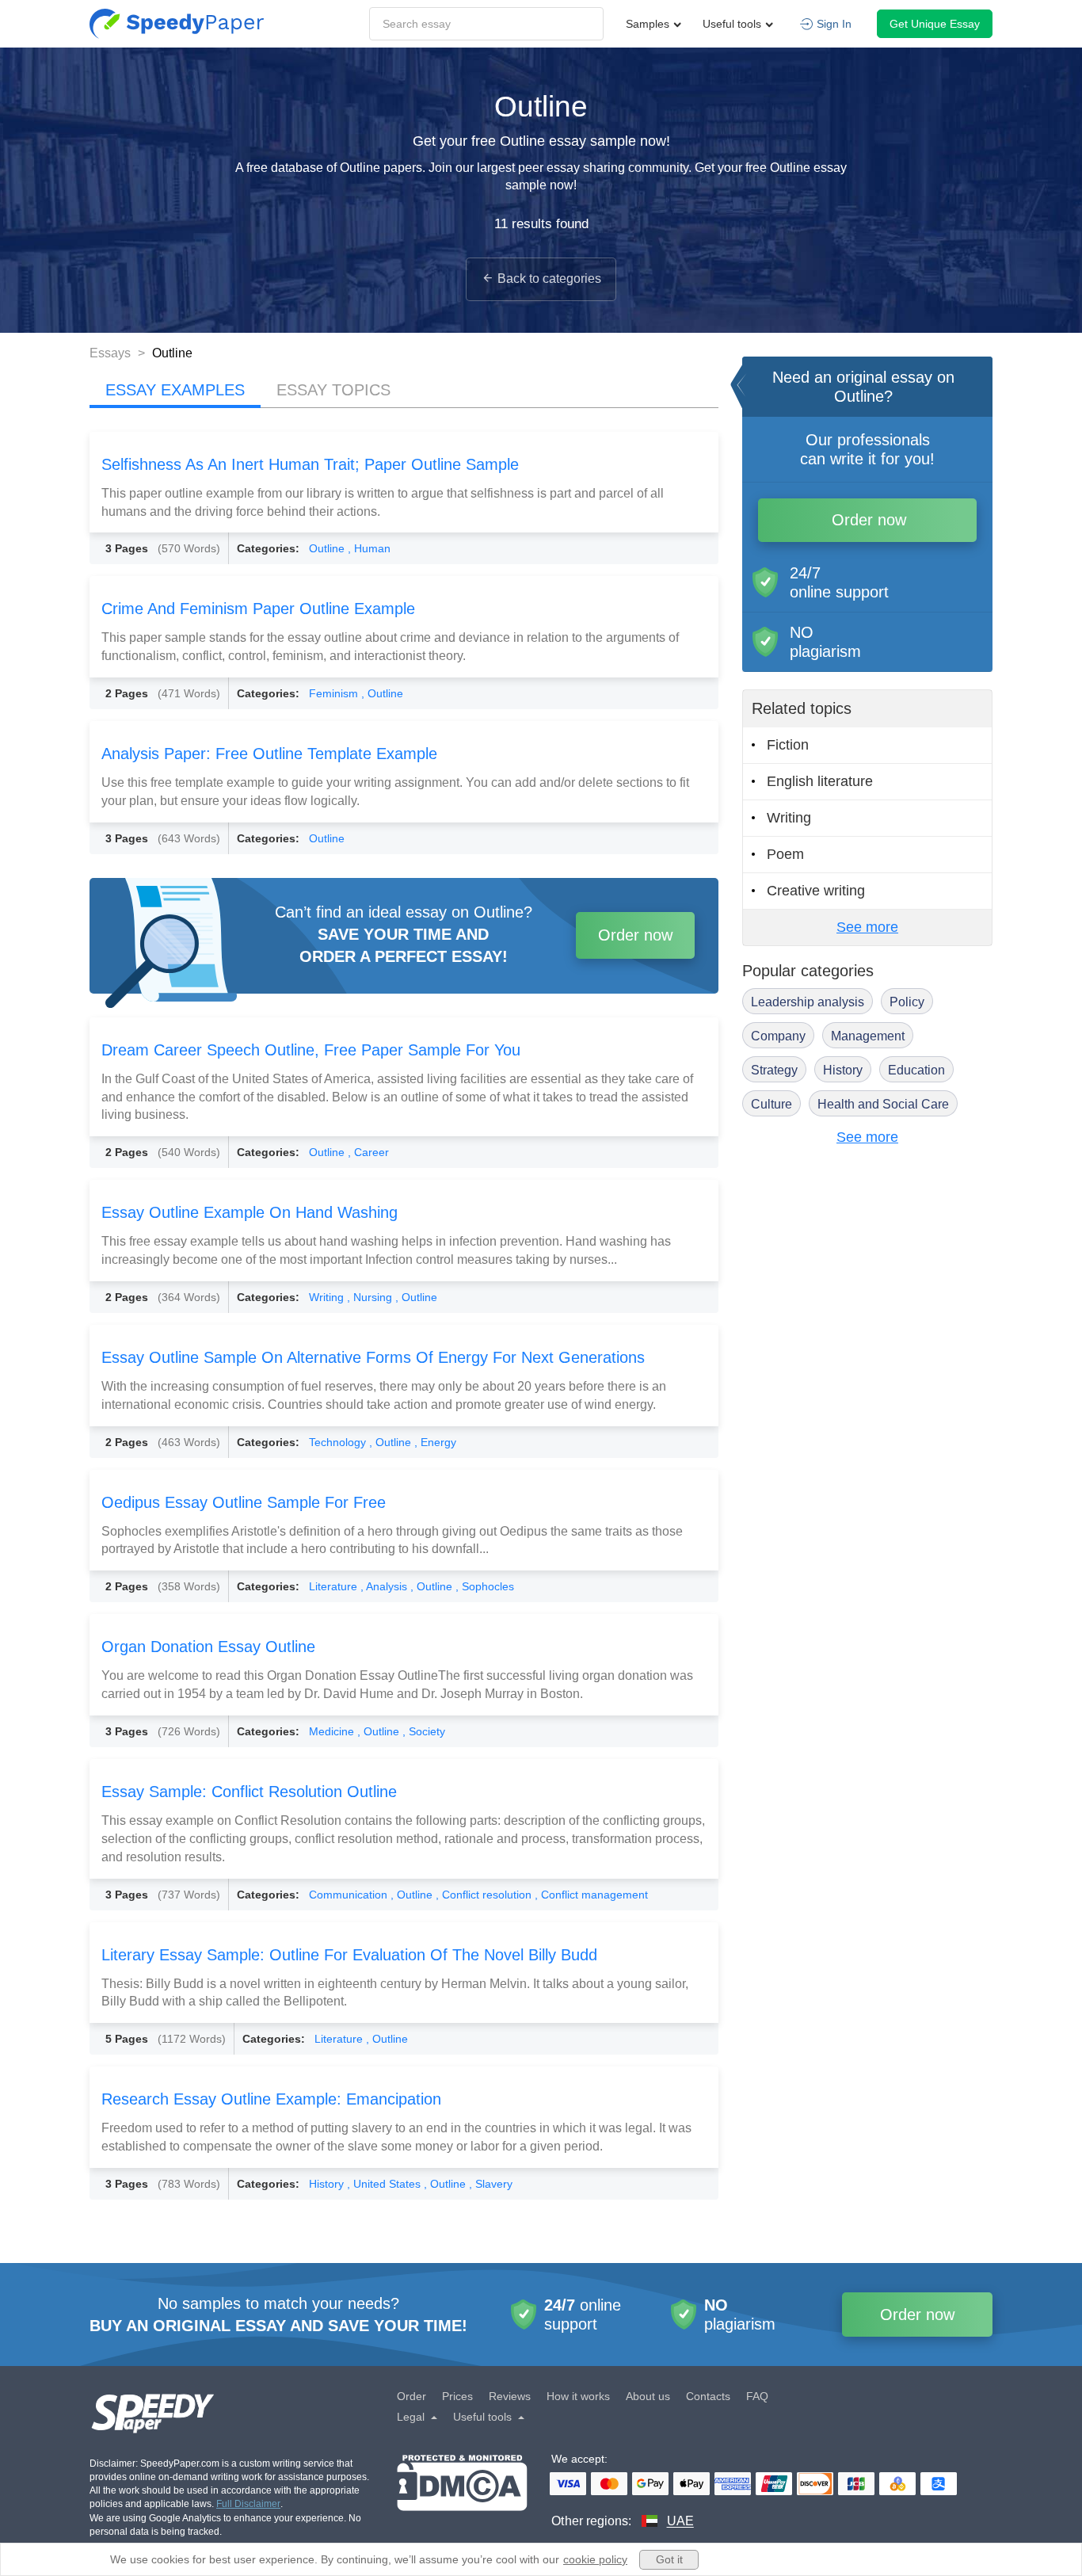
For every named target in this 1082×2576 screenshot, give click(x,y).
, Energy (435, 1442)
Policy (907, 1002)
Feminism (335, 693)
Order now (635, 935)
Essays (112, 353)
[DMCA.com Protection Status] (462, 2492)
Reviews (510, 2396)
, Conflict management (591, 1895)
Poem (785, 854)
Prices (457, 2396)
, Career (368, 1152)
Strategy (774, 1070)
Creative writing (816, 891)
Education (916, 1070)
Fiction (788, 745)
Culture (771, 1104)
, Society (424, 1731)
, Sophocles (485, 1586)
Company (778, 1036)
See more (867, 927)
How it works (578, 2396)
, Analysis (385, 1586)
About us (648, 2396)
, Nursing (371, 1297)
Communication (350, 1895)
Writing (328, 1297)
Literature (335, 1586)
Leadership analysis (808, 1002)
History (328, 2184)
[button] (177, 24)
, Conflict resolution (485, 1895)
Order (411, 2396)
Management (868, 1036)
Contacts (708, 2396)
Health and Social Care (883, 1104)
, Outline (382, 693)
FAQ (757, 2396)
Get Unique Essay (935, 24)
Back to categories (549, 279)
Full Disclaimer (248, 2504)
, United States (385, 2184)
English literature (820, 781)
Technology (339, 1442)
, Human (369, 548)
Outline (328, 548)
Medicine (333, 1731)
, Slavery (491, 2184)
